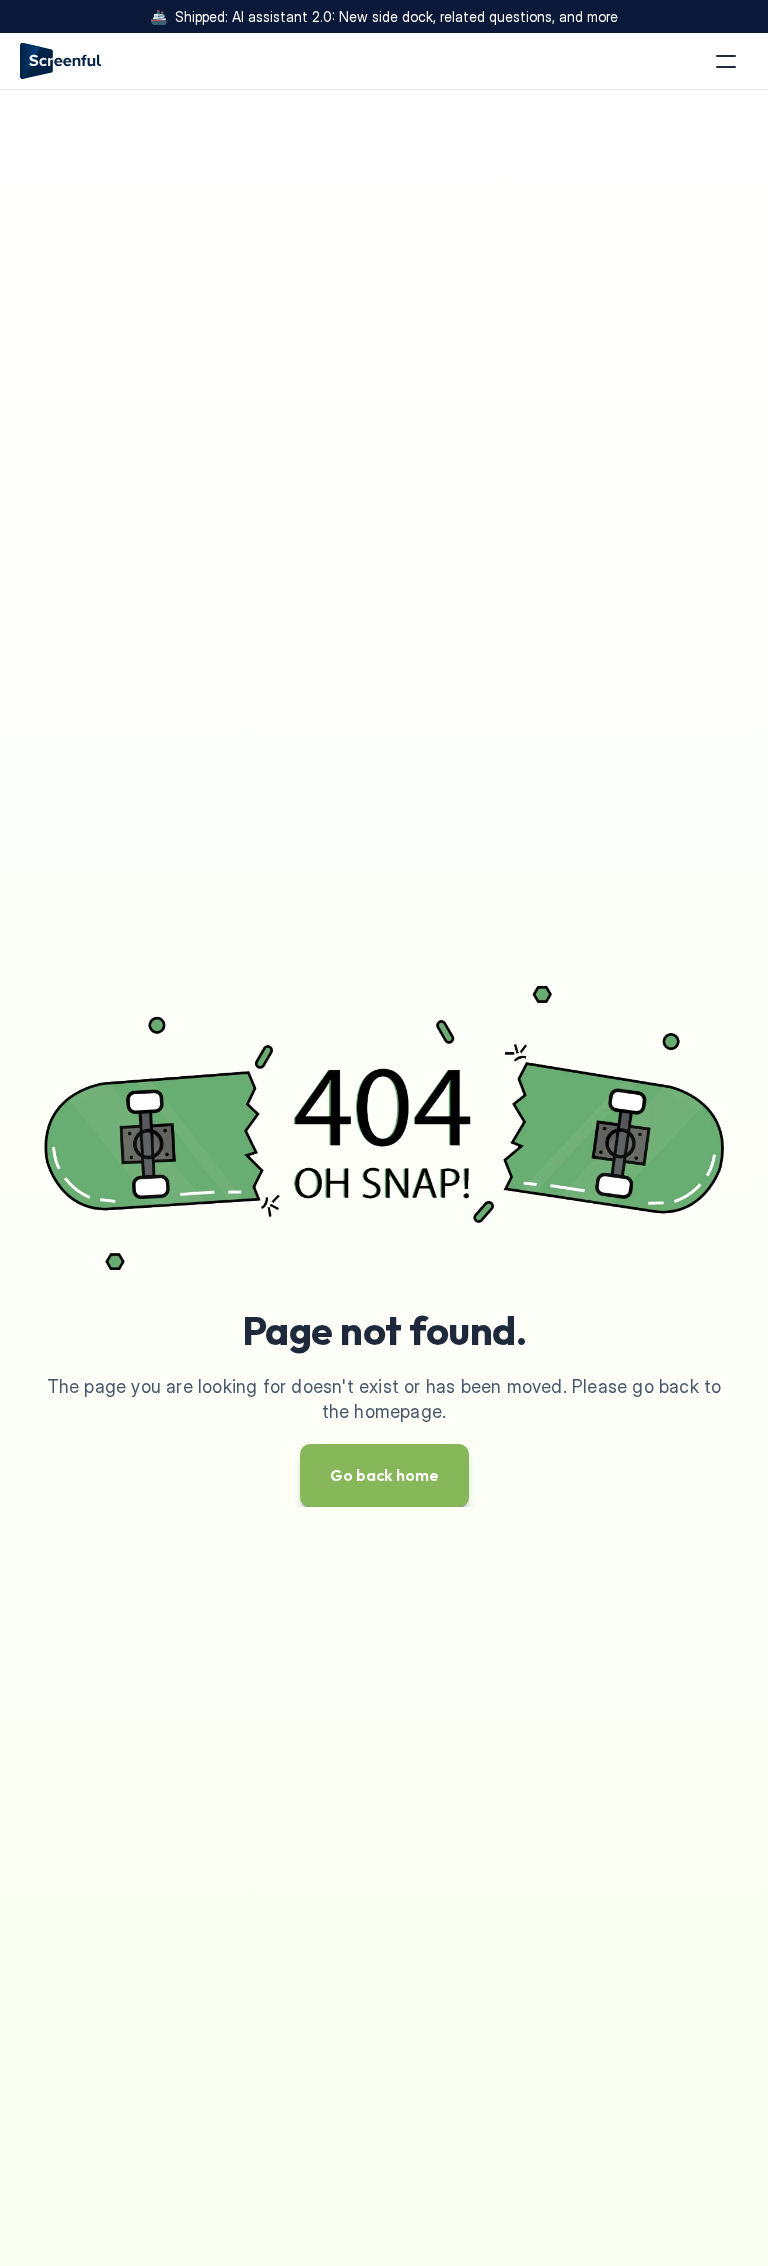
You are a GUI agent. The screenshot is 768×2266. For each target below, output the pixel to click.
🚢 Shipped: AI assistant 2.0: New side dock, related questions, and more (384, 16)
